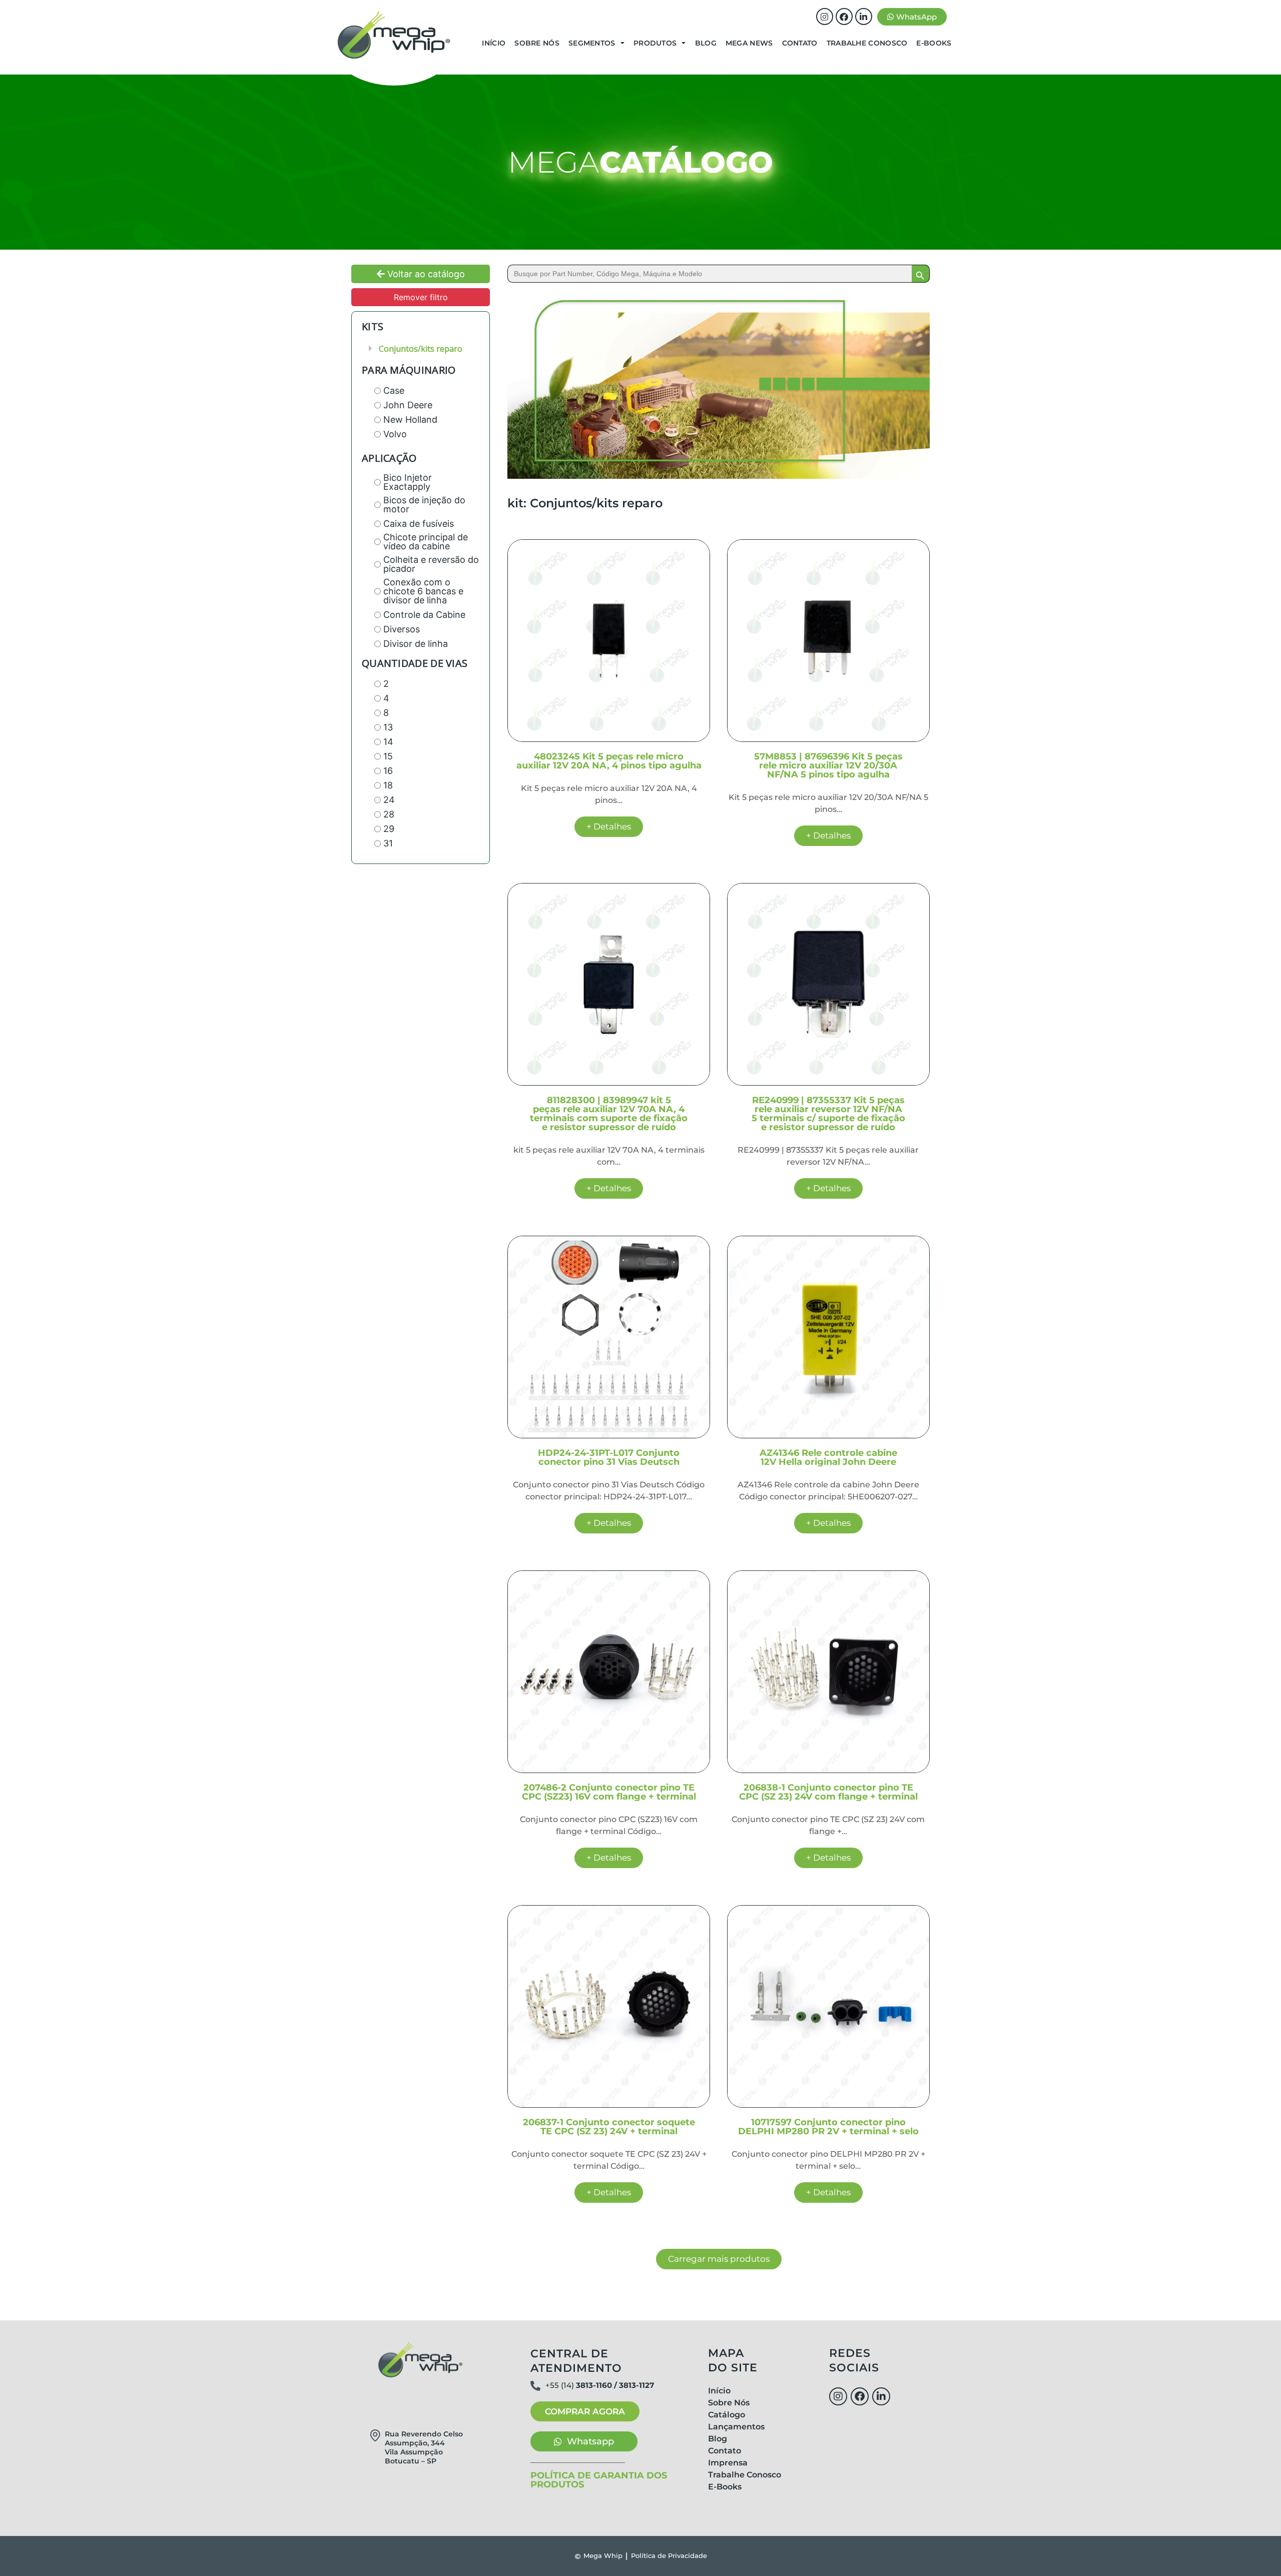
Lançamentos (736, 2427)
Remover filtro (421, 297)
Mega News (749, 43)
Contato (800, 43)
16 (388, 771)
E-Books (934, 43)
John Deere (408, 405)
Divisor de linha (416, 644)
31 (388, 843)
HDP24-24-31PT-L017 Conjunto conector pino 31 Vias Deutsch (609, 1457)
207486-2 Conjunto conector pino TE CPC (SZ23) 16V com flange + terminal (609, 1792)
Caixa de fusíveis (419, 524)
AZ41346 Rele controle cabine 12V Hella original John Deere (828, 1457)
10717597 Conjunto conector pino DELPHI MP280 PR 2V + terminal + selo (828, 2127)
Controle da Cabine (424, 615)
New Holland (410, 420)
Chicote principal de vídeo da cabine (426, 542)
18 (388, 785)
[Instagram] (825, 17)
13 (388, 727)
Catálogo (727, 2415)
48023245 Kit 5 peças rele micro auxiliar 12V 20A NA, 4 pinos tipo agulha (609, 761)
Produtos (655, 43)
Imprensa (728, 2463)
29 (389, 829)
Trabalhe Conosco (867, 43)
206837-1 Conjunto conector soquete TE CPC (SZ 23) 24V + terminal (609, 2127)
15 (388, 756)
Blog (706, 43)
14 (388, 742)
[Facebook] (844, 17)
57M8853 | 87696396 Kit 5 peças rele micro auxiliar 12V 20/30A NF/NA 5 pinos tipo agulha (828, 765)
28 (389, 814)
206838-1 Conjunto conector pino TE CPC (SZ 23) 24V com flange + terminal (828, 1792)
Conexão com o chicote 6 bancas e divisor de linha (423, 591)
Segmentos (592, 43)
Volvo (395, 434)
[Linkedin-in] (864, 17)
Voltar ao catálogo (425, 274)
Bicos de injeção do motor (424, 505)
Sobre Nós (537, 43)
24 (389, 800)
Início (494, 43)
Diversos (402, 629)
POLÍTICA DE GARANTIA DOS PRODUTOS (599, 2480)
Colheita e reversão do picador (431, 564)
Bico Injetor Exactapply (408, 482)
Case (394, 391)
